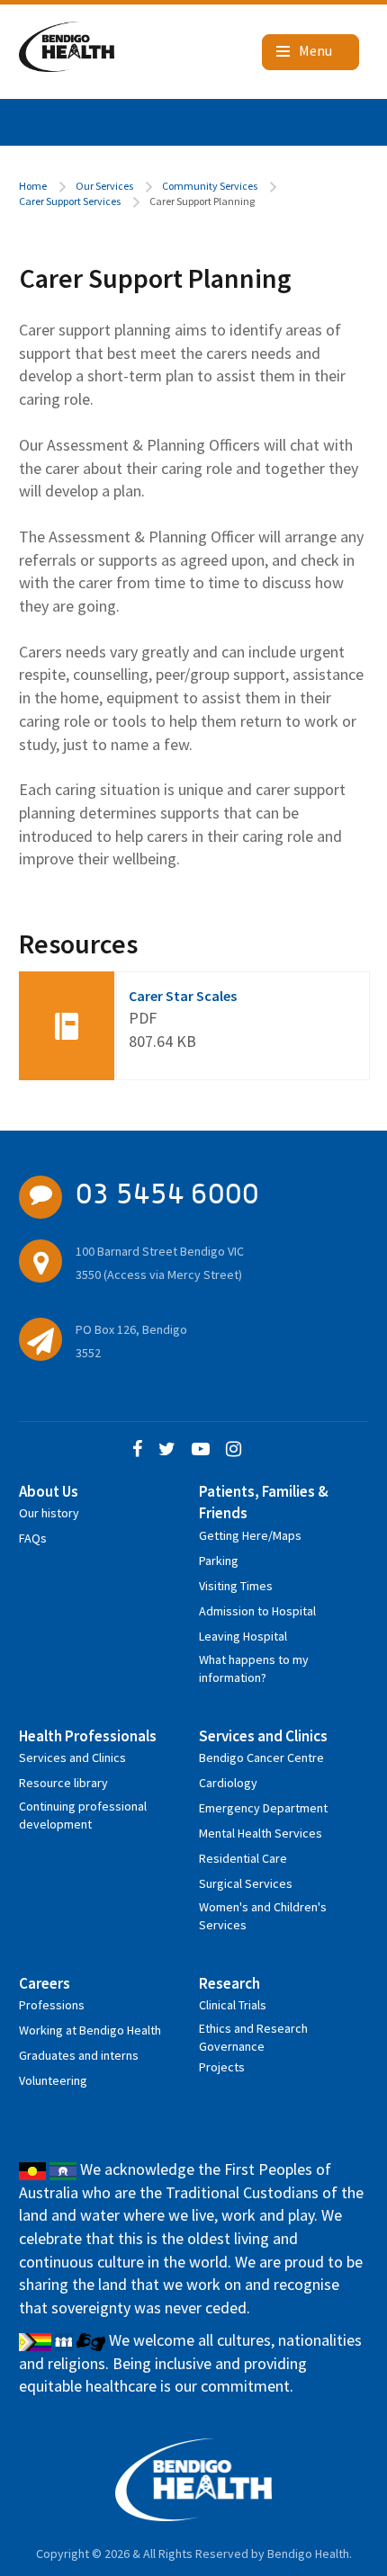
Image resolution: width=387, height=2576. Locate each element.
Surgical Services (246, 1883)
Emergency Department (263, 1808)
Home (33, 186)
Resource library (63, 1783)
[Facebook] (137, 1450)
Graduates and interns (79, 2055)
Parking (219, 1561)
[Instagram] (234, 1450)
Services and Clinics (72, 1758)
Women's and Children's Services (263, 1910)
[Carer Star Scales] (67, 1026)
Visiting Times (236, 1586)
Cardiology (228, 1783)
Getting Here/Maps (250, 1535)
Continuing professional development (83, 1809)
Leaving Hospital (243, 1636)
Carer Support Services (70, 201)
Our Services (104, 186)
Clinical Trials (233, 2005)
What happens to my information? (254, 1663)
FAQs (33, 1538)
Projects (222, 2067)
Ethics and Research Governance (253, 2031)
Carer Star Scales (183, 996)
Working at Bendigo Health (90, 2030)
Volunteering (53, 2080)
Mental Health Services (261, 1833)
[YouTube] (201, 1450)
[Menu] (310, 52)
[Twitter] (167, 1450)
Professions (52, 2005)
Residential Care (243, 1858)
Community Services (210, 186)
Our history (49, 1513)
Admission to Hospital (257, 1611)
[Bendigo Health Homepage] (194, 2480)
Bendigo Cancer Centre (261, 1758)
